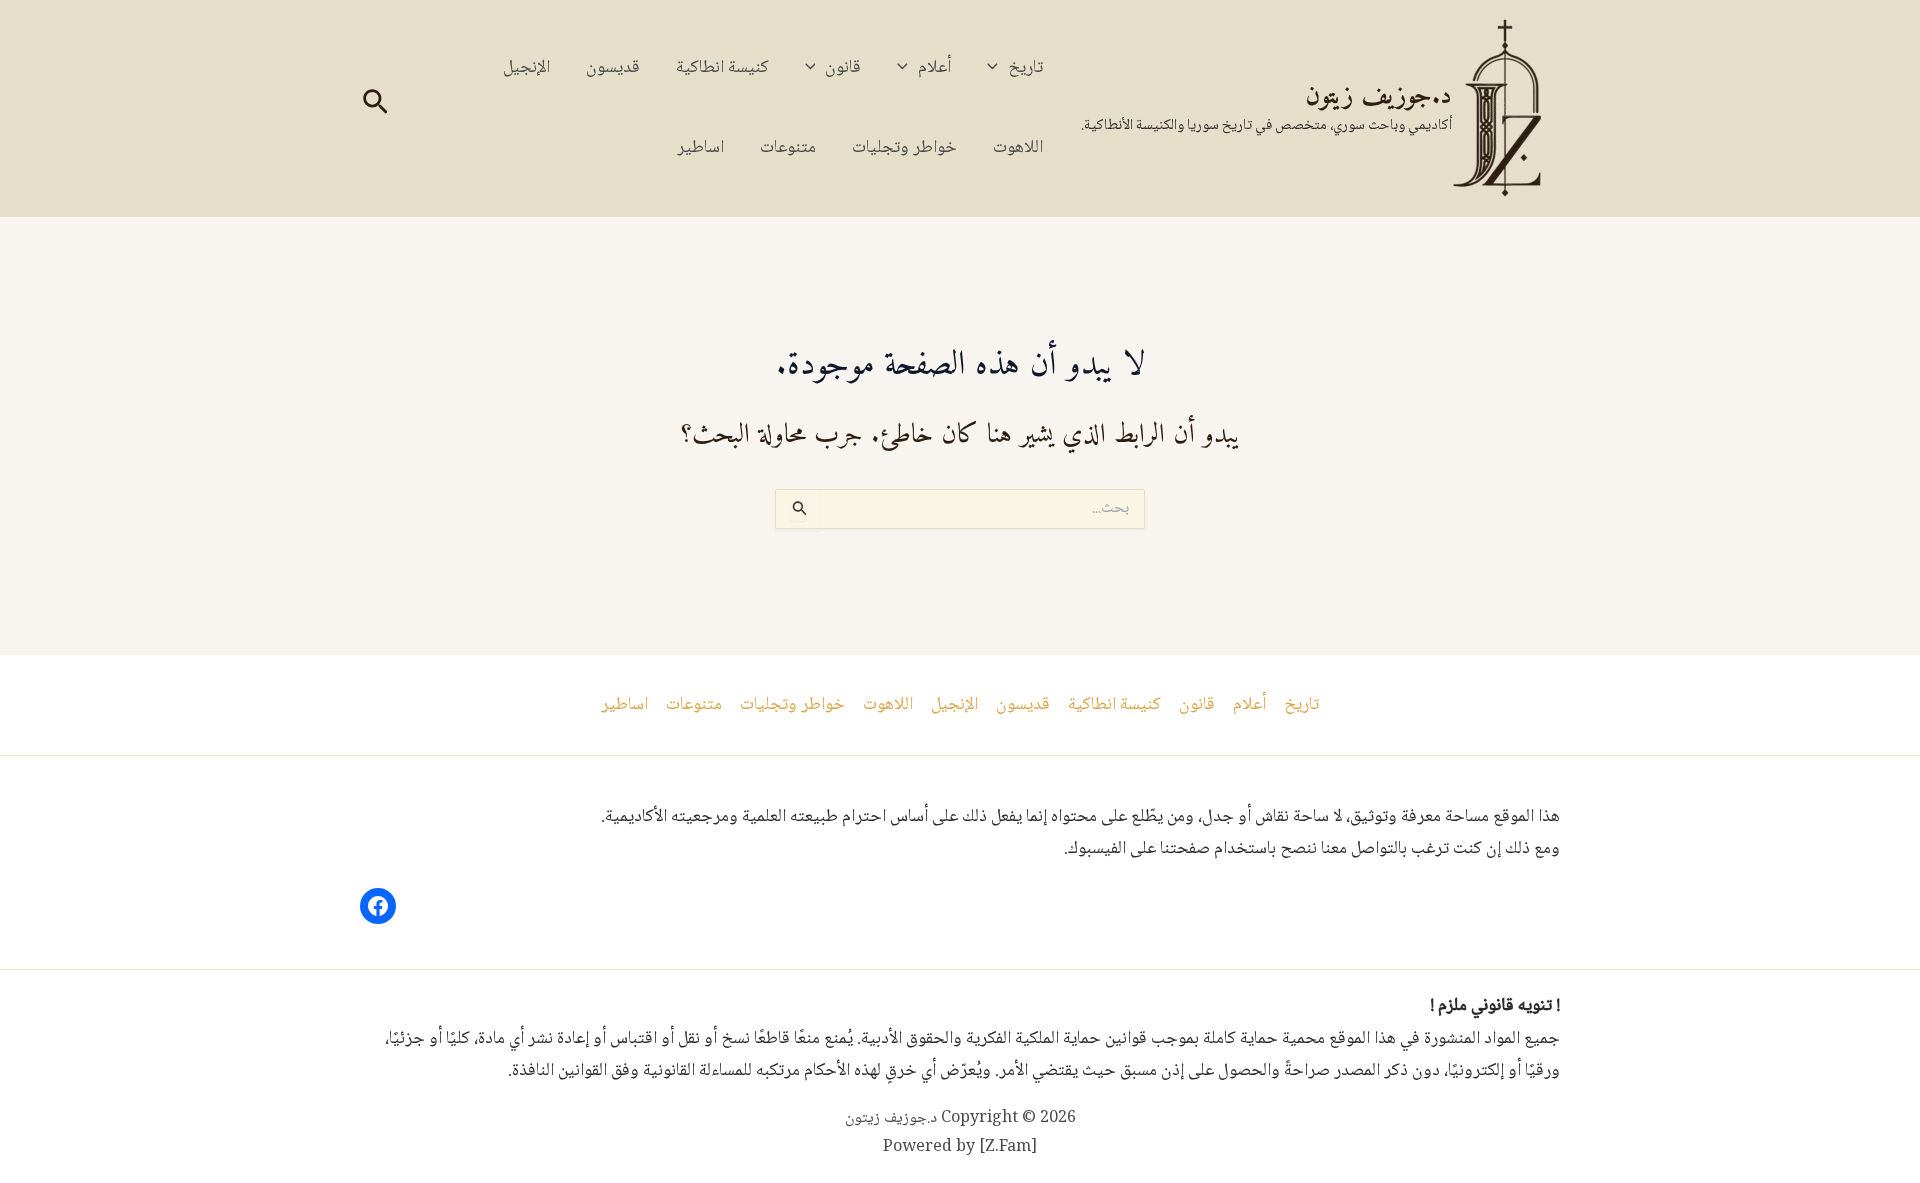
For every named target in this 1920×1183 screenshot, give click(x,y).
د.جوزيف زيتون (1378, 96)
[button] (997, 68)
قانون (843, 68)
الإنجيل (526, 68)
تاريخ (1025, 68)
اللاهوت (1018, 148)
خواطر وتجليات (904, 148)
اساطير (700, 148)
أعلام (934, 68)
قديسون (613, 68)
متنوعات (788, 148)
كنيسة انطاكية (722, 68)
